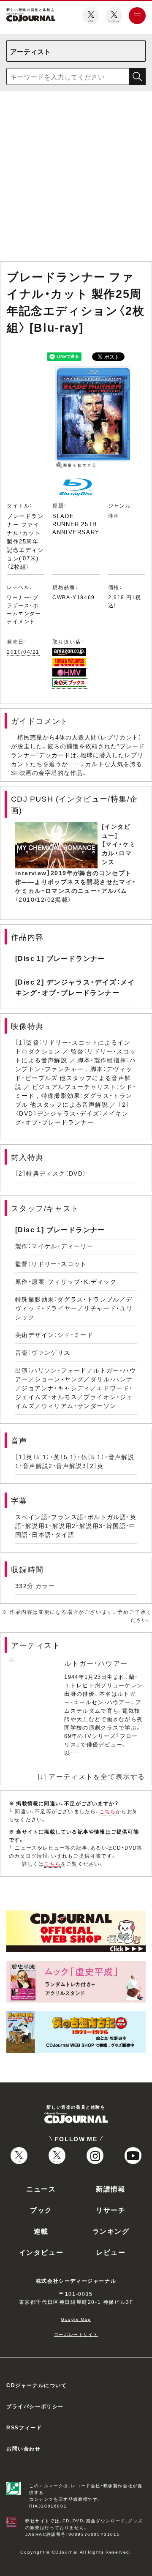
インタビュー (41, 2252)
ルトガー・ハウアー (96, 1663)
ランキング (111, 2231)
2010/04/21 (23, 652)
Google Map (76, 2319)
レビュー (111, 2252)
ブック (41, 2210)
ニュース (41, 2189)
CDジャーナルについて (37, 2385)
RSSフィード (24, 2427)
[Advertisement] (76, 178)
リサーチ (111, 2210)
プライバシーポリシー (35, 2406)
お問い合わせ (24, 2448)
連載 (41, 2231)
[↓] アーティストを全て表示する (91, 1776)
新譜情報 (111, 2189)
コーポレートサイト (76, 2334)
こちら (108, 1811)
